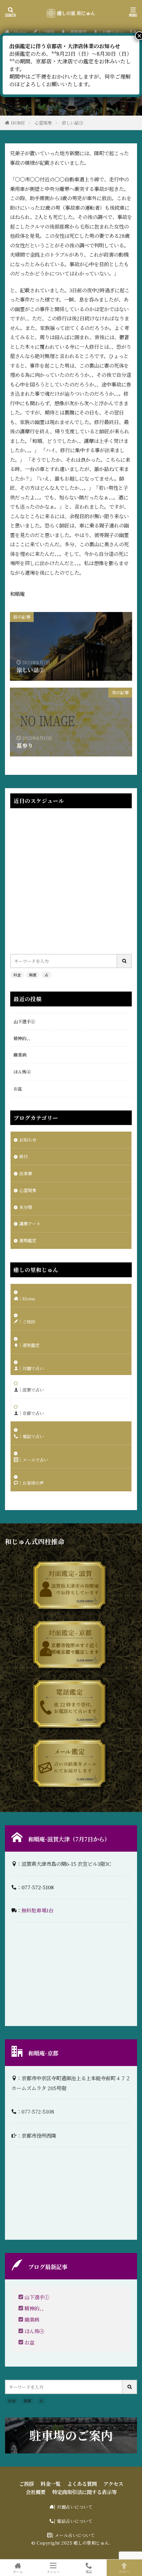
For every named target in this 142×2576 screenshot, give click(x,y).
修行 (23, 1157)
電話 (89, 2571)
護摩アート (30, 1224)
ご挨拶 (27, 2484)
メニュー (53, 2571)
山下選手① (24, 1021)
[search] (124, 961)
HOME (18, 123)
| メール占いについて (73, 2535)
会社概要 (36, 2492)
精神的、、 (23, 1038)
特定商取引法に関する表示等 (84, 2492)
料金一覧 (51, 2484)
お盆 (18, 1088)
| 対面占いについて (73, 2507)
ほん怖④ (22, 1072)
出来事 (26, 1173)
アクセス (113, 2484)
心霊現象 (43, 123)
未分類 (26, 1207)
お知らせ (28, 1140)
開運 (33, 975)
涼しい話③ (72, 123)
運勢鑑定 (28, 1240)
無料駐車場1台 (37, 1910)
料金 (17, 975)
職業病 (20, 1055)
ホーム (18, 2571)
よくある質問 (82, 2484)
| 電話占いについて (73, 2521)
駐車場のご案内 (71, 2435)
